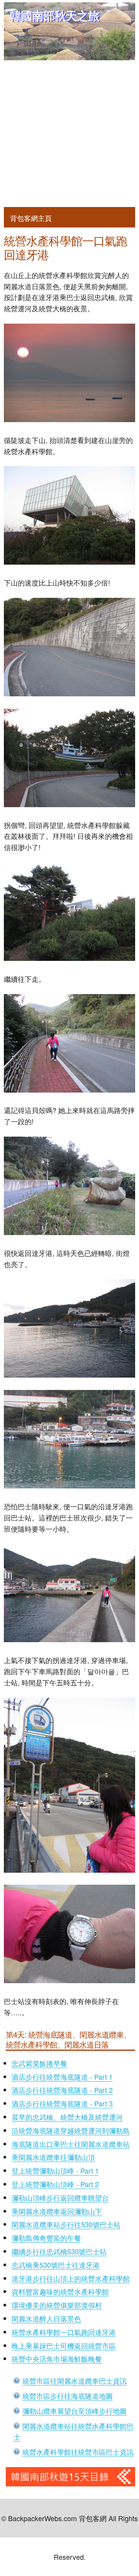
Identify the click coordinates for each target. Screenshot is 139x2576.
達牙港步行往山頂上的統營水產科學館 (71, 2278)
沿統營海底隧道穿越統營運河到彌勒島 (71, 2130)
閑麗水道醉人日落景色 (46, 2318)
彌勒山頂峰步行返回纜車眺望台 (60, 2198)
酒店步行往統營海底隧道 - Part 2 (62, 2090)
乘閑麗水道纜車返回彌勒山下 (57, 2211)
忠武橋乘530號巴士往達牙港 (56, 2265)
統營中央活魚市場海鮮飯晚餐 (57, 2359)
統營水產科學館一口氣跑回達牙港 (64, 2332)
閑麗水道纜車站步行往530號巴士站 (66, 2224)
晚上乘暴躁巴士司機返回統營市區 (64, 2345)
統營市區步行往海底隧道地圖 (68, 2396)
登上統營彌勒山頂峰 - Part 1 (55, 2170)
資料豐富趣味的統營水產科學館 (60, 2291)
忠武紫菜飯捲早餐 (39, 2063)
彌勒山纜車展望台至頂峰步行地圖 (75, 2411)
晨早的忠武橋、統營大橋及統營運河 (67, 2117)
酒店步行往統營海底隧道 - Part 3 (62, 2103)
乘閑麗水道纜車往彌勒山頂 (53, 2157)
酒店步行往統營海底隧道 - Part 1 (62, 2077)
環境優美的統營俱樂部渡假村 (57, 2305)
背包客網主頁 (31, 218)
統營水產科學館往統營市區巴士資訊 (78, 2452)
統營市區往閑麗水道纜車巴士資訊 (75, 2381)
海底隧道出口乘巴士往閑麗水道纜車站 (71, 2144)
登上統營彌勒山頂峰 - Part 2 (55, 2184)
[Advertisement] (69, 134)
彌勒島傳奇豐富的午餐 (46, 2238)
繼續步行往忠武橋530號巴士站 (59, 2251)
